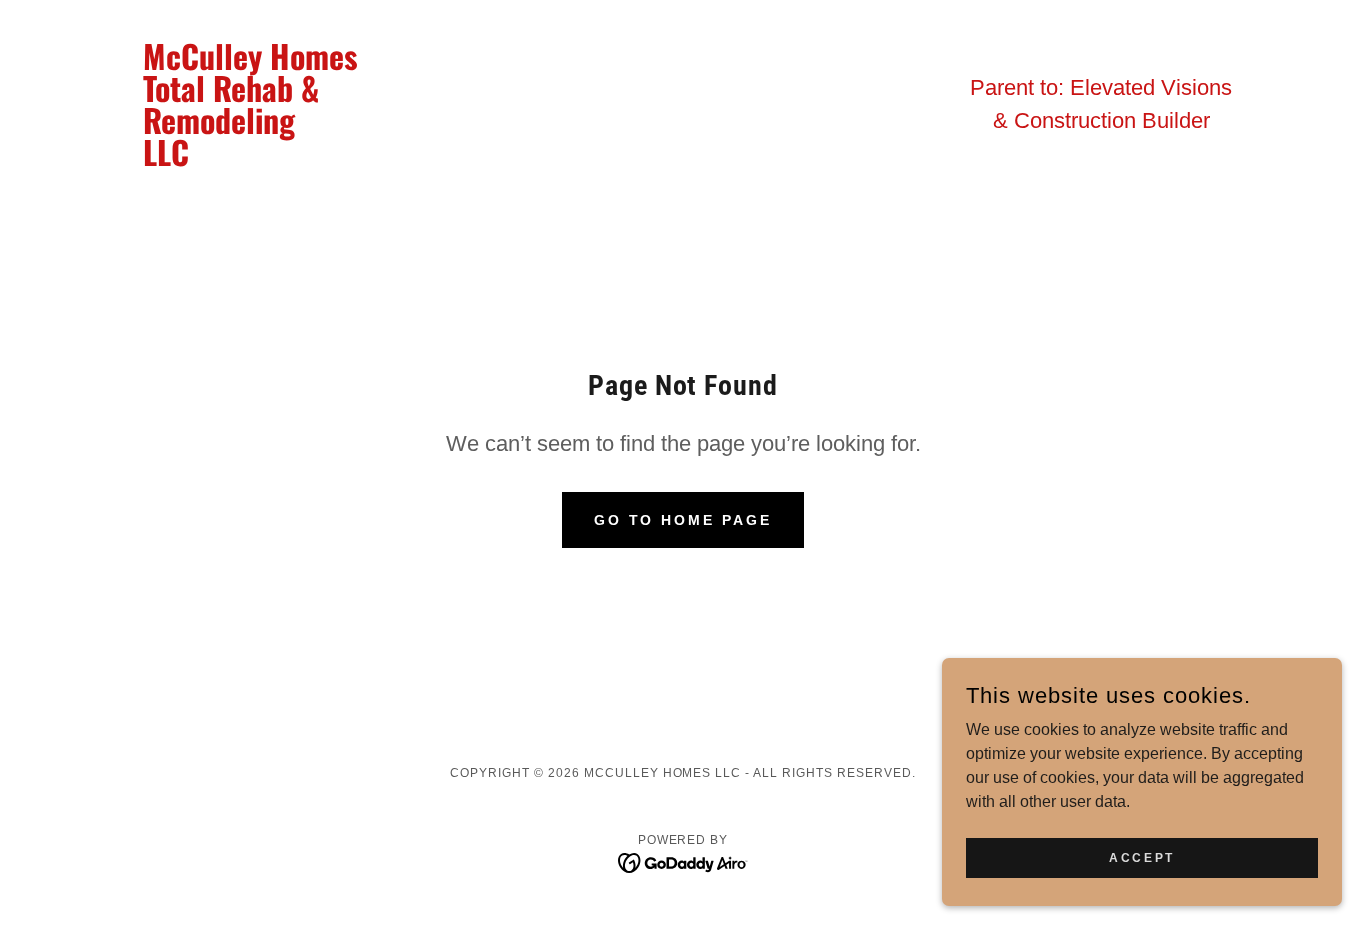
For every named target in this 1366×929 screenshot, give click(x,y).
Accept (1141, 857)
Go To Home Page (683, 520)
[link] (266, 160)
